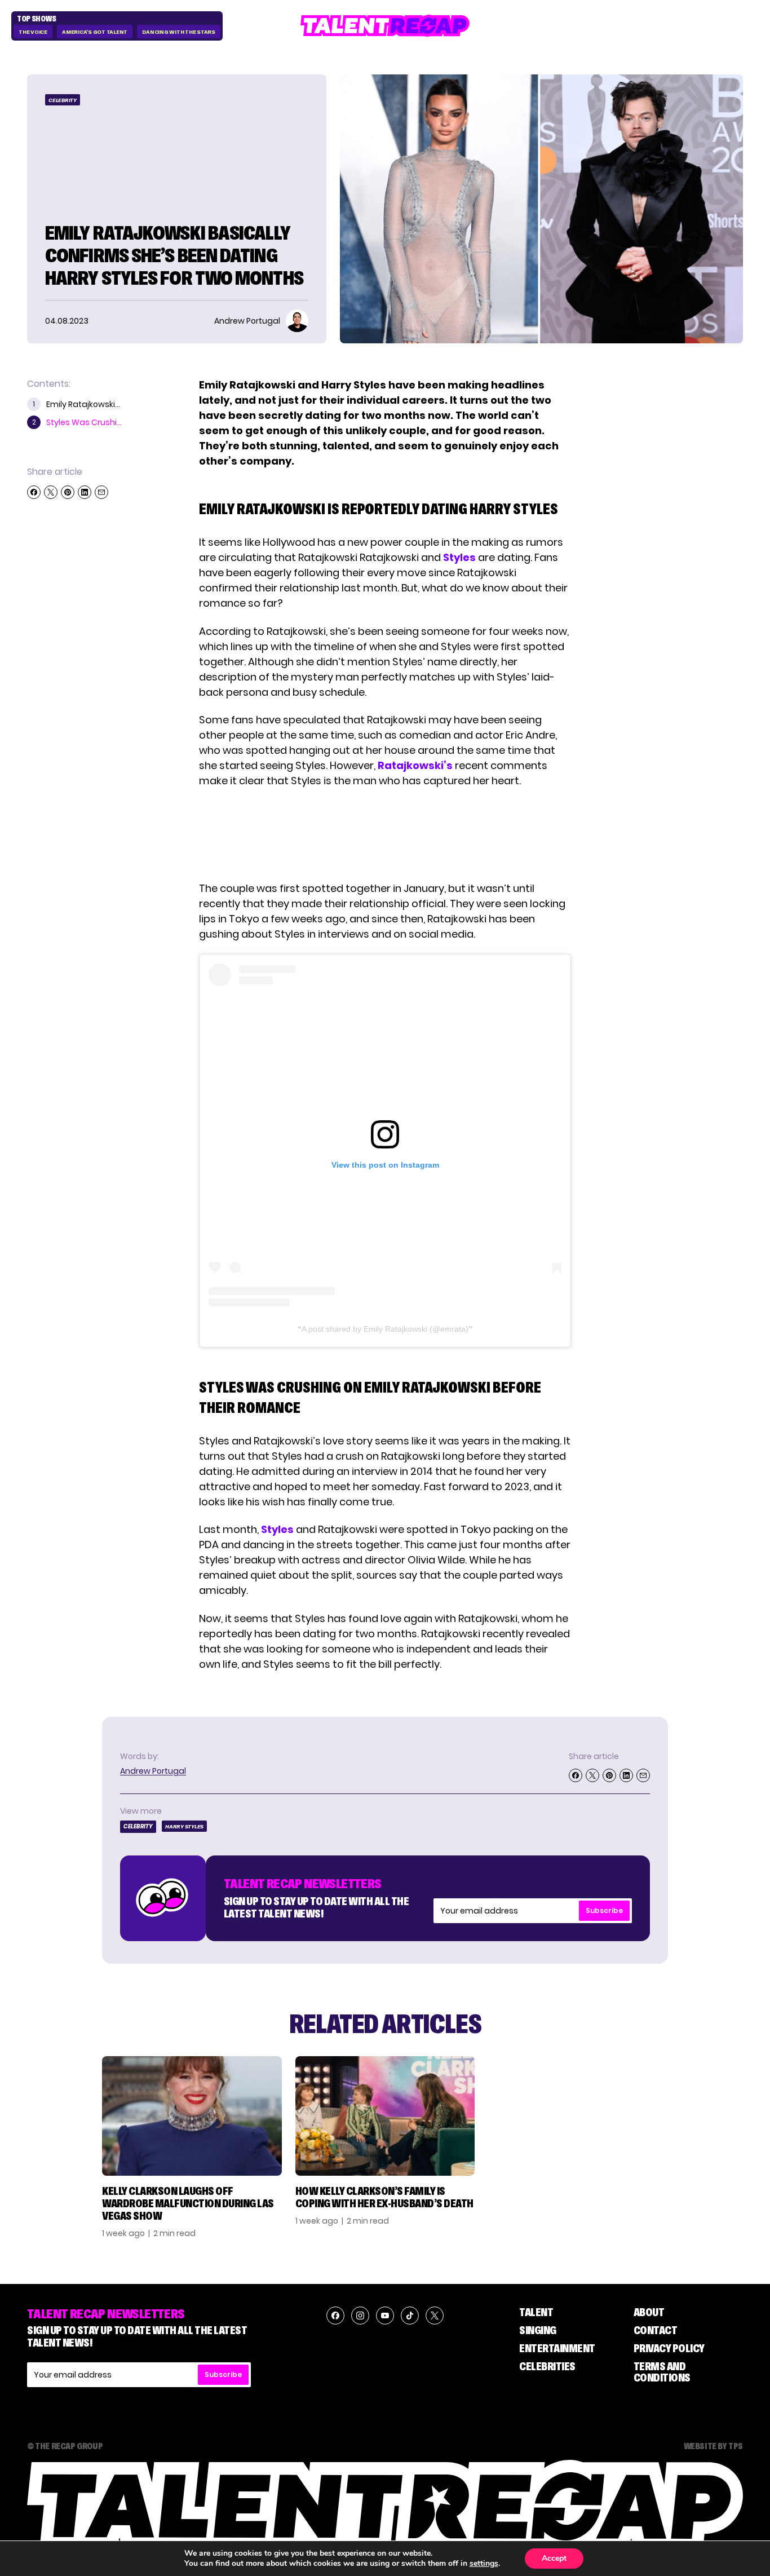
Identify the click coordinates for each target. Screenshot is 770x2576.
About (649, 2312)
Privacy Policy (669, 2348)
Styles (459, 557)
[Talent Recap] (385, 26)
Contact (656, 2330)
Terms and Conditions (662, 2372)
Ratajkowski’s (415, 765)
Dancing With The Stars (179, 32)
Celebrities (547, 2366)
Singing (538, 2330)
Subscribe (604, 1910)
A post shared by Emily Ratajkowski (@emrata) (385, 1329)
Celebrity (63, 100)
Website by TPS (713, 2446)
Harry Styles (184, 1826)
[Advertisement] (384, 834)
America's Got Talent (95, 32)
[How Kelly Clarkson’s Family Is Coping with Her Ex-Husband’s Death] (385, 2116)
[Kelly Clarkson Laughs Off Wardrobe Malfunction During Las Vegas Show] (192, 2116)
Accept (554, 2558)
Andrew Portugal (153, 1771)
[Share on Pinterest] (68, 492)
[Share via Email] (101, 492)
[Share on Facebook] (34, 492)
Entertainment (557, 2348)
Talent (536, 2312)
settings (484, 2564)
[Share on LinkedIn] (85, 492)
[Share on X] (51, 492)
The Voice (33, 32)
